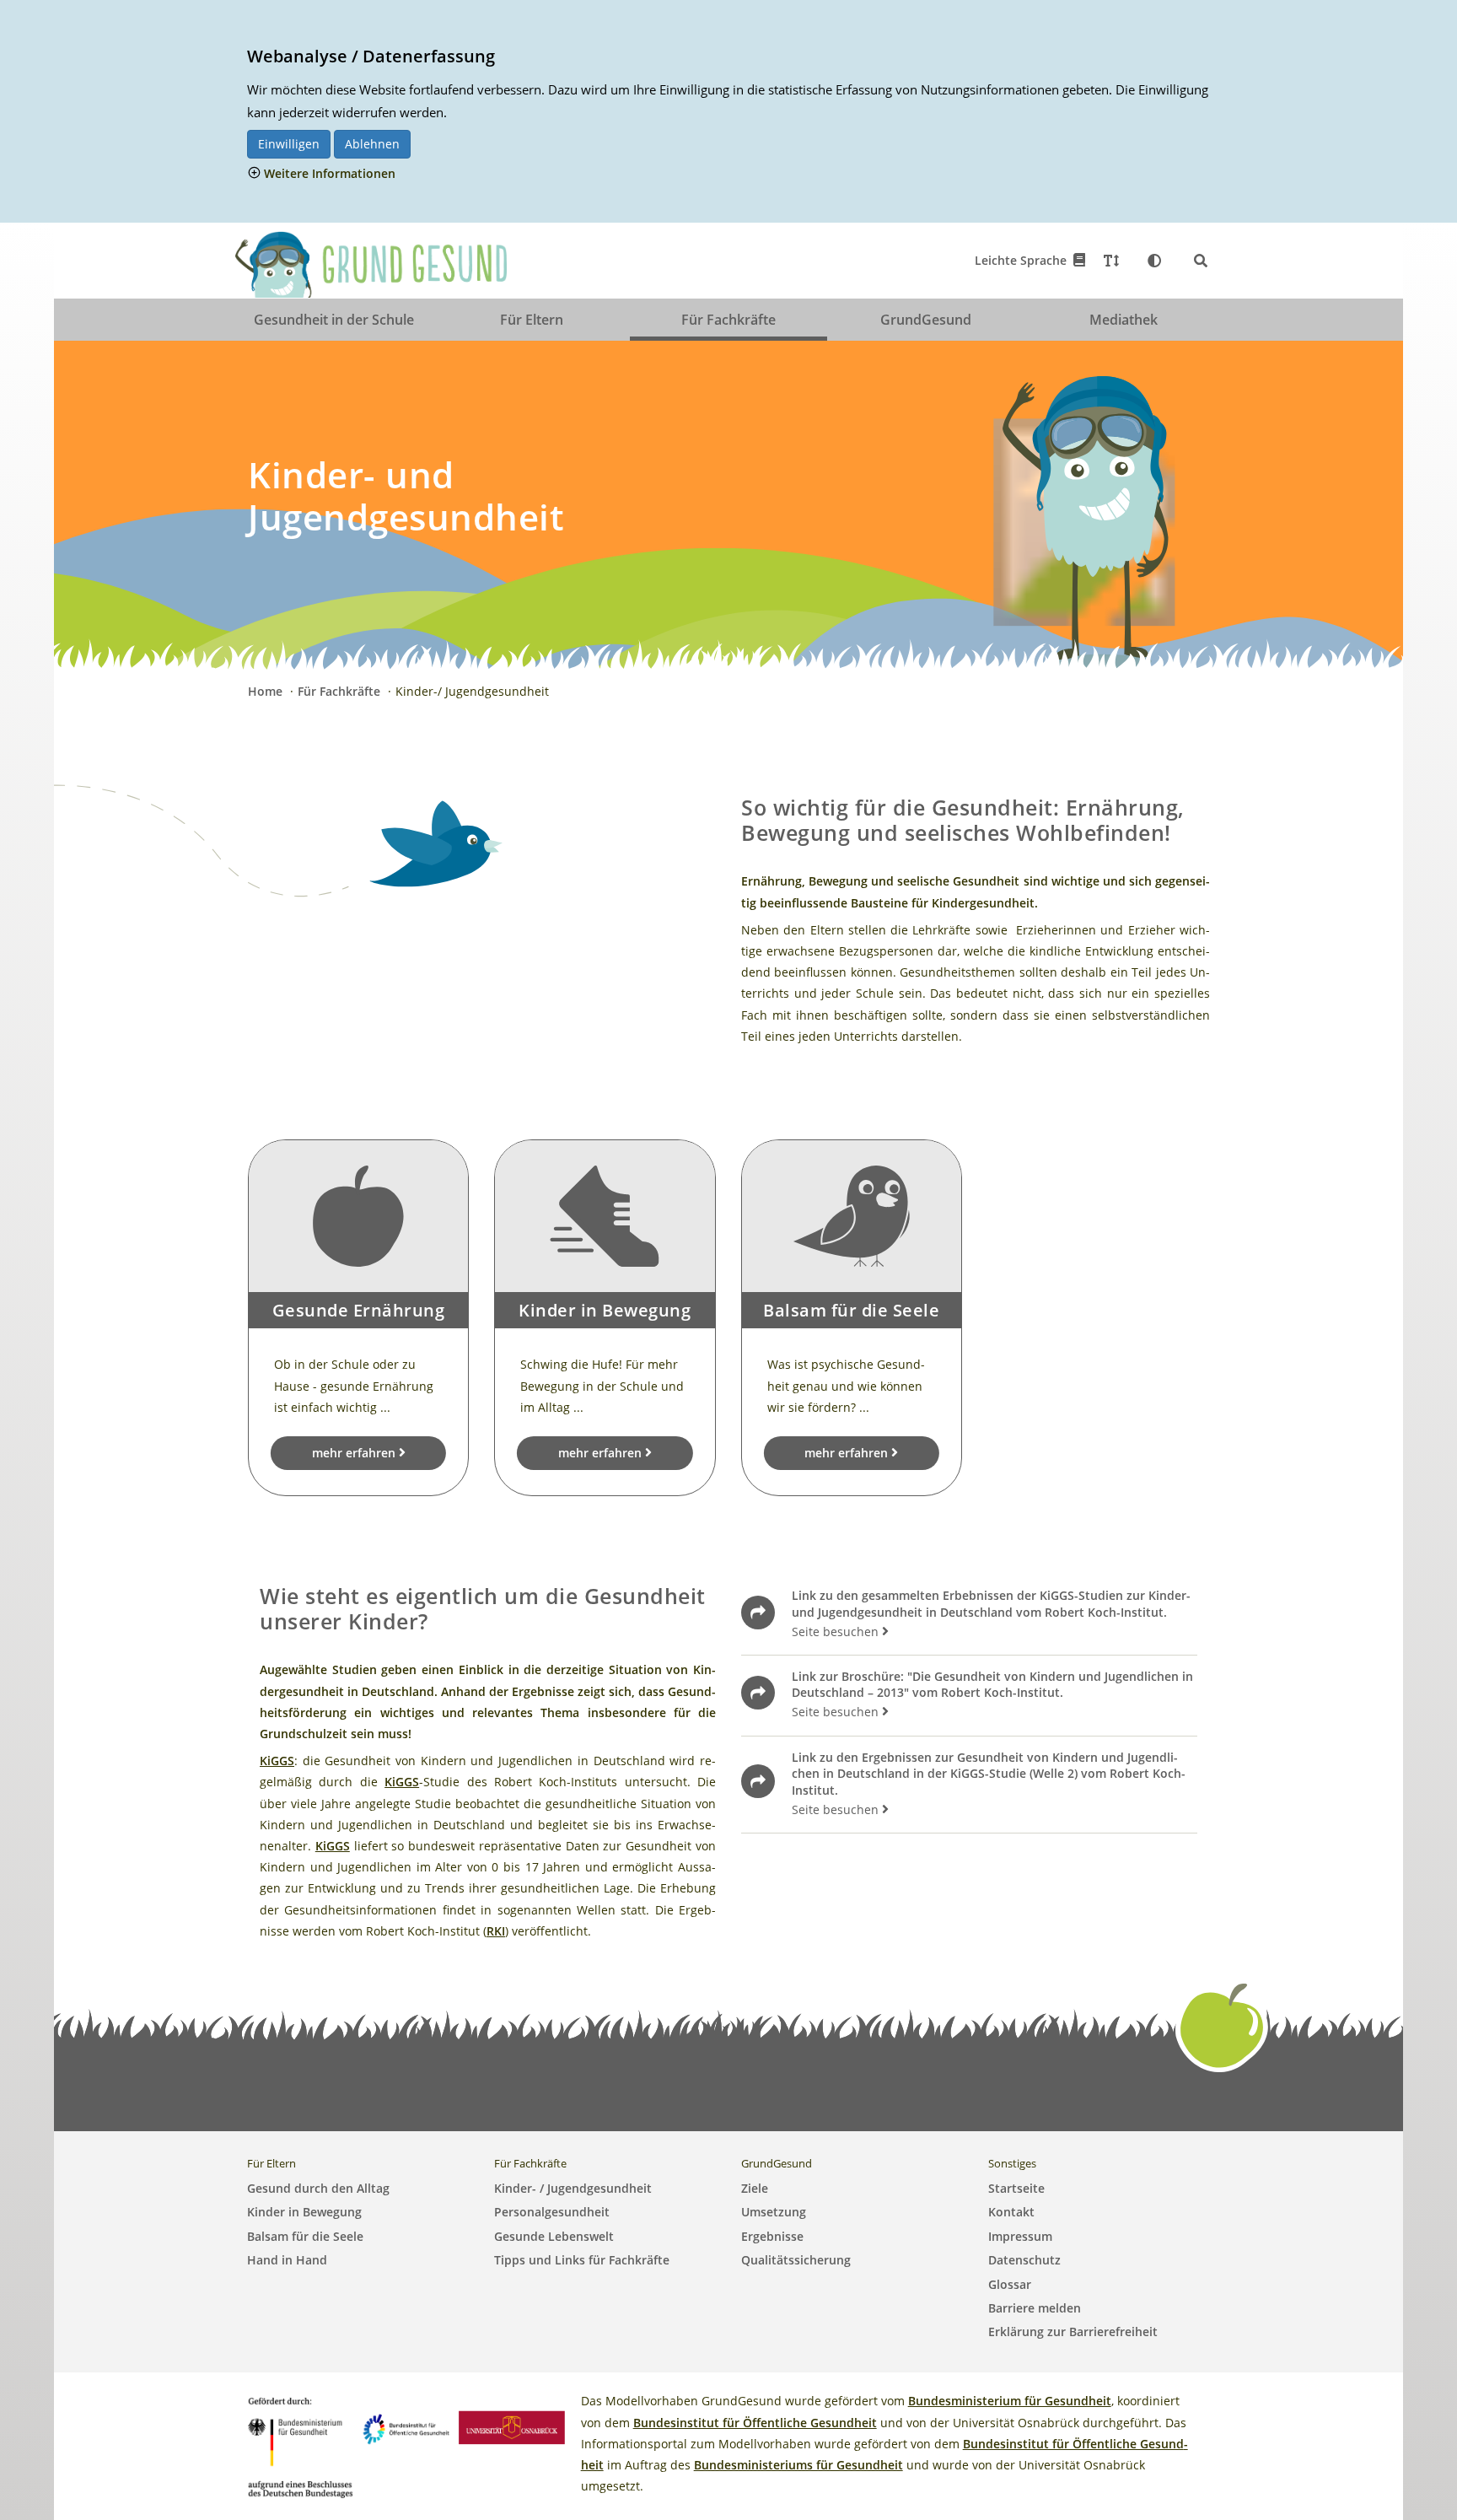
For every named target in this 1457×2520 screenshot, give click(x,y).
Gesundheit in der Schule (334, 320)
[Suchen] (1201, 261)
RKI (496, 1931)
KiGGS (277, 1761)
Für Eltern (532, 320)
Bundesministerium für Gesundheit (1010, 2401)
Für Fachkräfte (728, 320)
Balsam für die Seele (305, 2236)
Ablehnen (372, 144)
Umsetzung (774, 2212)
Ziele (755, 2188)
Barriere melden (1035, 2308)
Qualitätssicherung (796, 2260)
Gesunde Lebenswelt (554, 2236)
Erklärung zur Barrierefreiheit (1073, 2332)
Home (267, 691)
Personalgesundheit (552, 2212)
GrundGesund (926, 320)
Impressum (1020, 2236)
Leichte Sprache (1024, 260)
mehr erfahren (355, 1453)
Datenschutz (1024, 2260)
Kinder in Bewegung (304, 2212)
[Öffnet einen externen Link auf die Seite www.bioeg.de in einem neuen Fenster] (406, 2426)
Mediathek (1124, 320)
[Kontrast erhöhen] (1154, 261)
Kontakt (1011, 2212)
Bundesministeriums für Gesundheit (798, 2465)
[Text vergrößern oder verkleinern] (1111, 261)
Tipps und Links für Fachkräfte (582, 2260)
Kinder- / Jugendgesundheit (573, 2188)
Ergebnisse (772, 2236)
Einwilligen (289, 144)
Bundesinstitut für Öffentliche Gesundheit (755, 2423)
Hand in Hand (287, 2260)
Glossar (1010, 2284)
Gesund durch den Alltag (318, 2188)
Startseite (1016, 2188)
